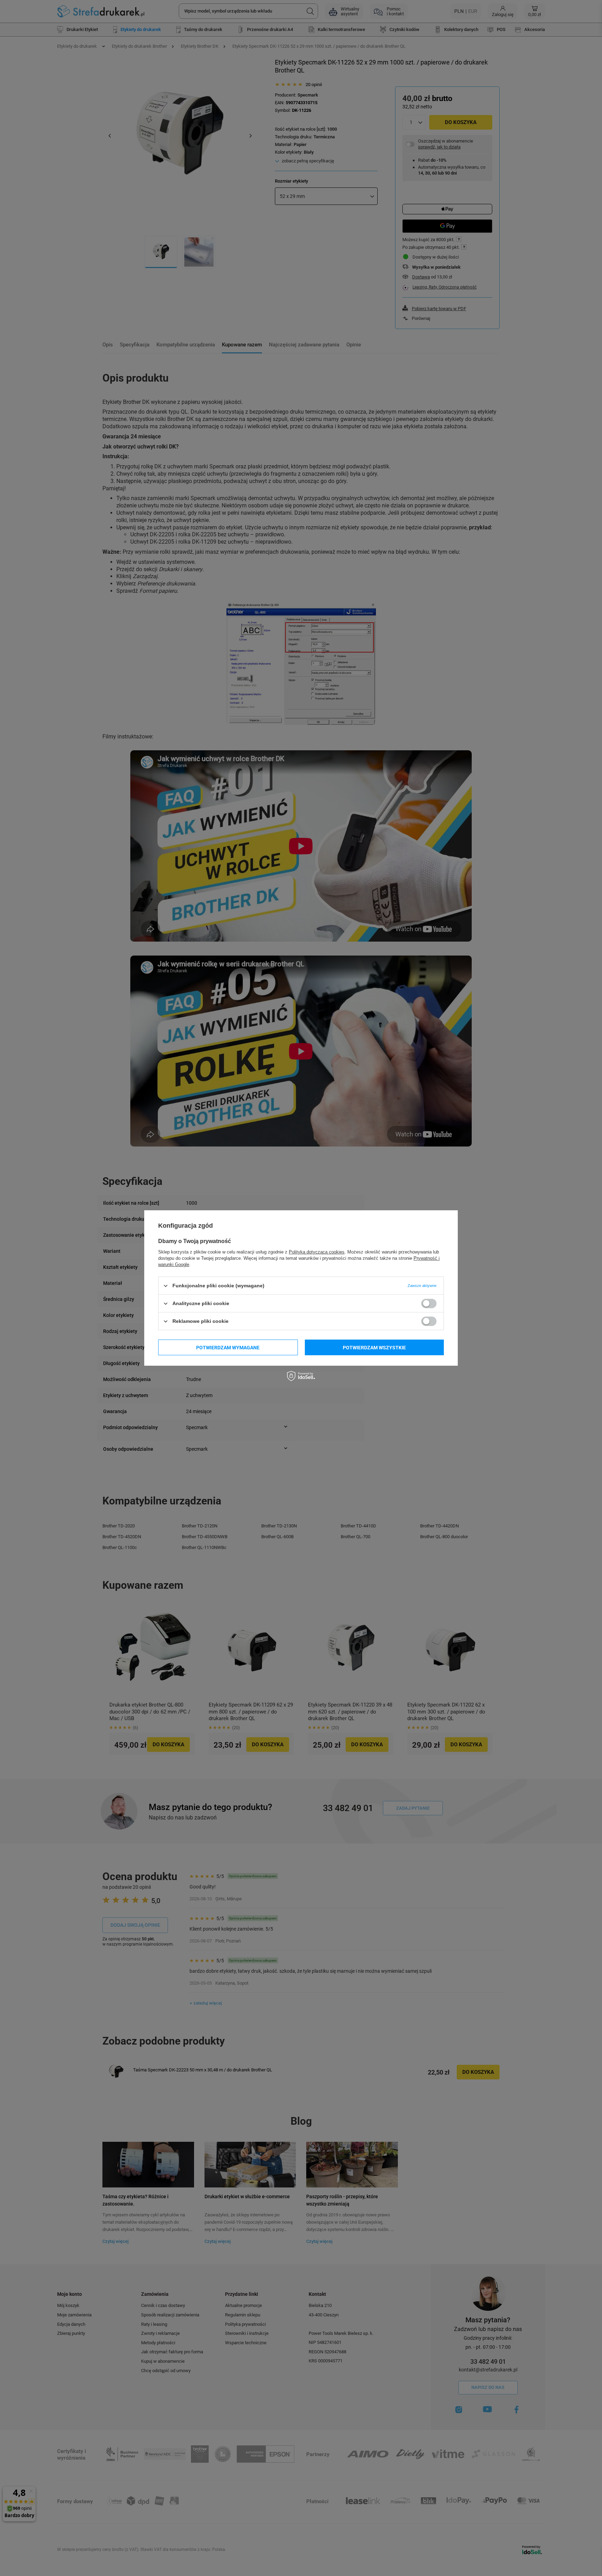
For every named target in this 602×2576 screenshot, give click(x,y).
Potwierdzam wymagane (228, 1347)
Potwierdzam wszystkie (374, 1347)
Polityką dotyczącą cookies (317, 1252)
